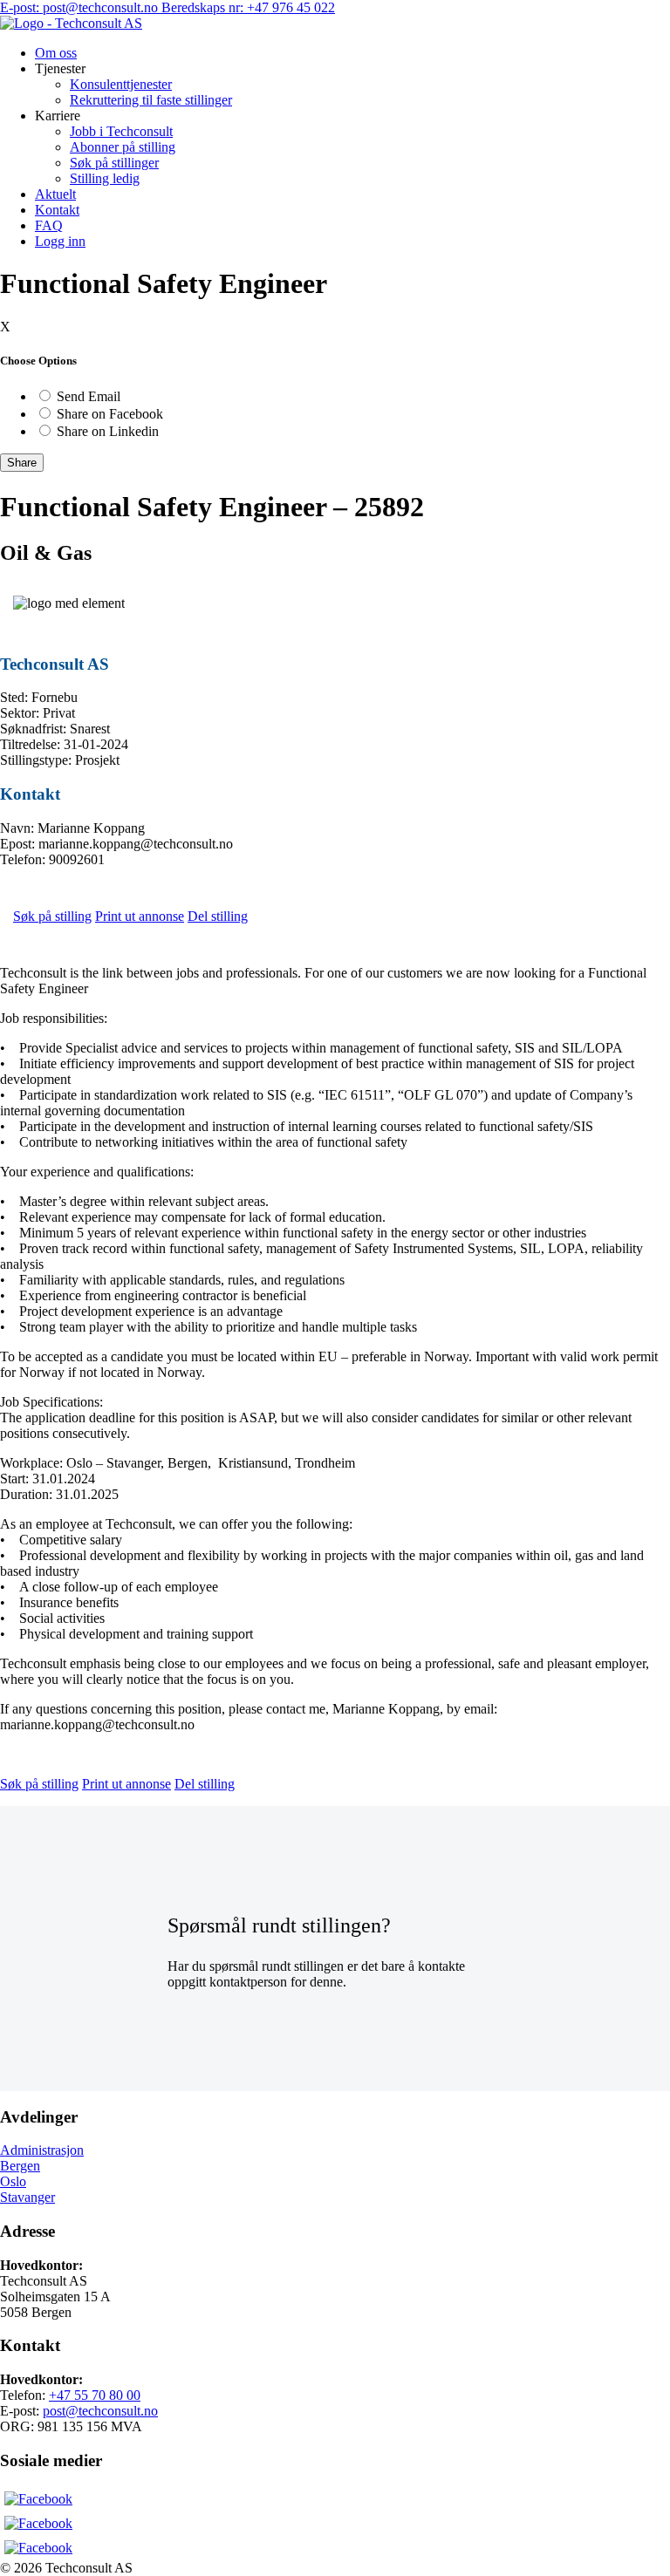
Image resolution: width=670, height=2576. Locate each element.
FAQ (49, 225)
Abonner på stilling (123, 147)
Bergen (20, 2166)
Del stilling (218, 916)
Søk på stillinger (114, 163)
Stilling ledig (105, 178)
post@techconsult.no (100, 2411)
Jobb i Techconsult (121, 131)
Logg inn (60, 241)
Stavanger (27, 2197)
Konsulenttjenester (121, 84)
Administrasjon (42, 2150)
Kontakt (57, 210)
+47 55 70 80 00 (95, 2395)
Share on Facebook (110, 414)
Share (22, 463)
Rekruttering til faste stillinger (151, 100)
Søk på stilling (52, 916)
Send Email (89, 396)
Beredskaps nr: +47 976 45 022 (248, 7)
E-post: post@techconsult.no (81, 7)
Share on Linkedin (108, 431)
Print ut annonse (140, 916)
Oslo (13, 2181)
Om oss (56, 53)
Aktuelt (55, 194)
